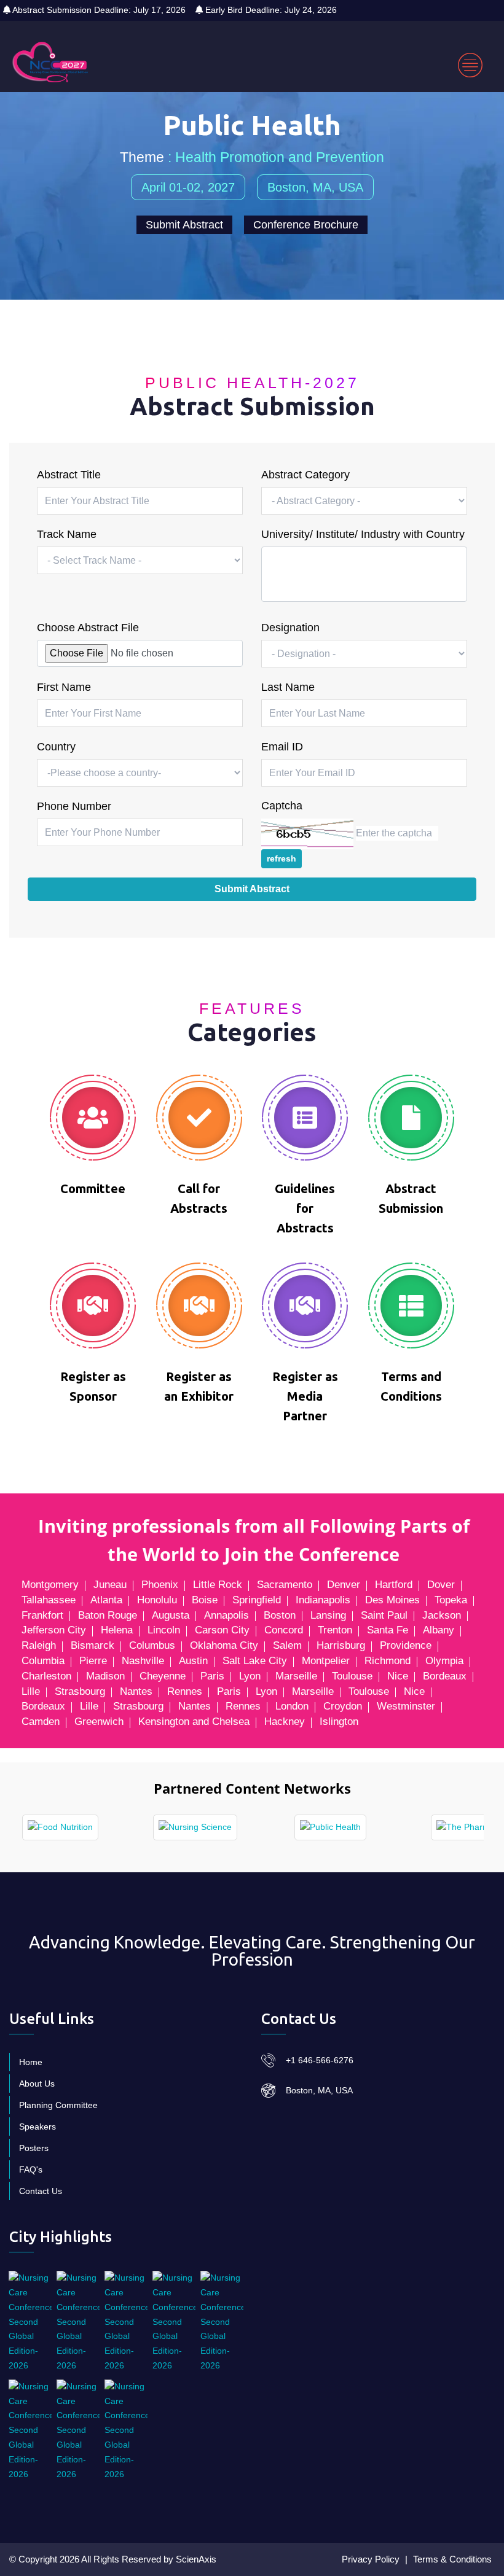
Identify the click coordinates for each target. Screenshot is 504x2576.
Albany (439, 1630)
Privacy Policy (371, 2559)
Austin (193, 1661)
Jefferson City (54, 1630)
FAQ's (31, 2169)
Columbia (43, 1661)
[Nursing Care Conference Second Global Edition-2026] (30, 2322)
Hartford (394, 1585)
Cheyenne (163, 1676)
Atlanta (106, 1600)
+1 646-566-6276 (320, 2060)
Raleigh (39, 1645)
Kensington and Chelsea (194, 1722)
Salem (287, 1645)
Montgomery (50, 1585)
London (292, 1706)
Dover (441, 1585)
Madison (105, 1676)
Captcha (282, 806)
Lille (31, 1691)
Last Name (288, 687)
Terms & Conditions (452, 2559)
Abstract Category (305, 475)
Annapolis (226, 1615)
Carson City (222, 1630)
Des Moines (392, 1600)
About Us (37, 2084)
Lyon (250, 1676)
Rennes (185, 1691)
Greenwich (99, 1722)
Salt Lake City (255, 1661)
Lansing (328, 1615)
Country (56, 747)
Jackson (442, 1615)
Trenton (335, 1630)
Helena (117, 1630)
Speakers (37, 2127)
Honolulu (157, 1600)
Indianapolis (323, 1600)
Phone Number (74, 806)
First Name (64, 687)
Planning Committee (58, 2105)
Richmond (388, 1661)
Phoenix (160, 1585)
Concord (284, 1630)
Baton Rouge (108, 1615)
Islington (339, 1722)
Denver (344, 1585)
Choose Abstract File (88, 628)
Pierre (93, 1661)
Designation (290, 628)
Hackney (285, 1722)
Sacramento (285, 1585)
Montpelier (326, 1661)
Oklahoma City (224, 1645)
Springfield (257, 1600)
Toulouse (352, 1676)
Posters (34, 2148)
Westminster (406, 1706)
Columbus (152, 1645)
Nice (398, 1676)
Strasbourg (80, 1691)
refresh (282, 858)
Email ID (282, 747)
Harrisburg (341, 1645)
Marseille (296, 1676)
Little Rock (218, 1585)
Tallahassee (49, 1600)
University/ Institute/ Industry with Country (363, 534)
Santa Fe (388, 1630)
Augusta (171, 1615)
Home (31, 2062)
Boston (280, 1615)
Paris (212, 1676)
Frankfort (42, 1615)
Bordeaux (445, 1676)
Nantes (136, 1691)
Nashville (143, 1661)
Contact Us (41, 2191)
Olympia (444, 1661)
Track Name (67, 534)
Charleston (46, 1676)
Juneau (110, 1585)
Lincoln (164, 1630)
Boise (205, 1600)
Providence (406, 1645)
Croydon (343, 1706)
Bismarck (93, 1645)
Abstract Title (69, 475)
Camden (41, 1722)
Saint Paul (384, 1615)
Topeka (451, 1600)
